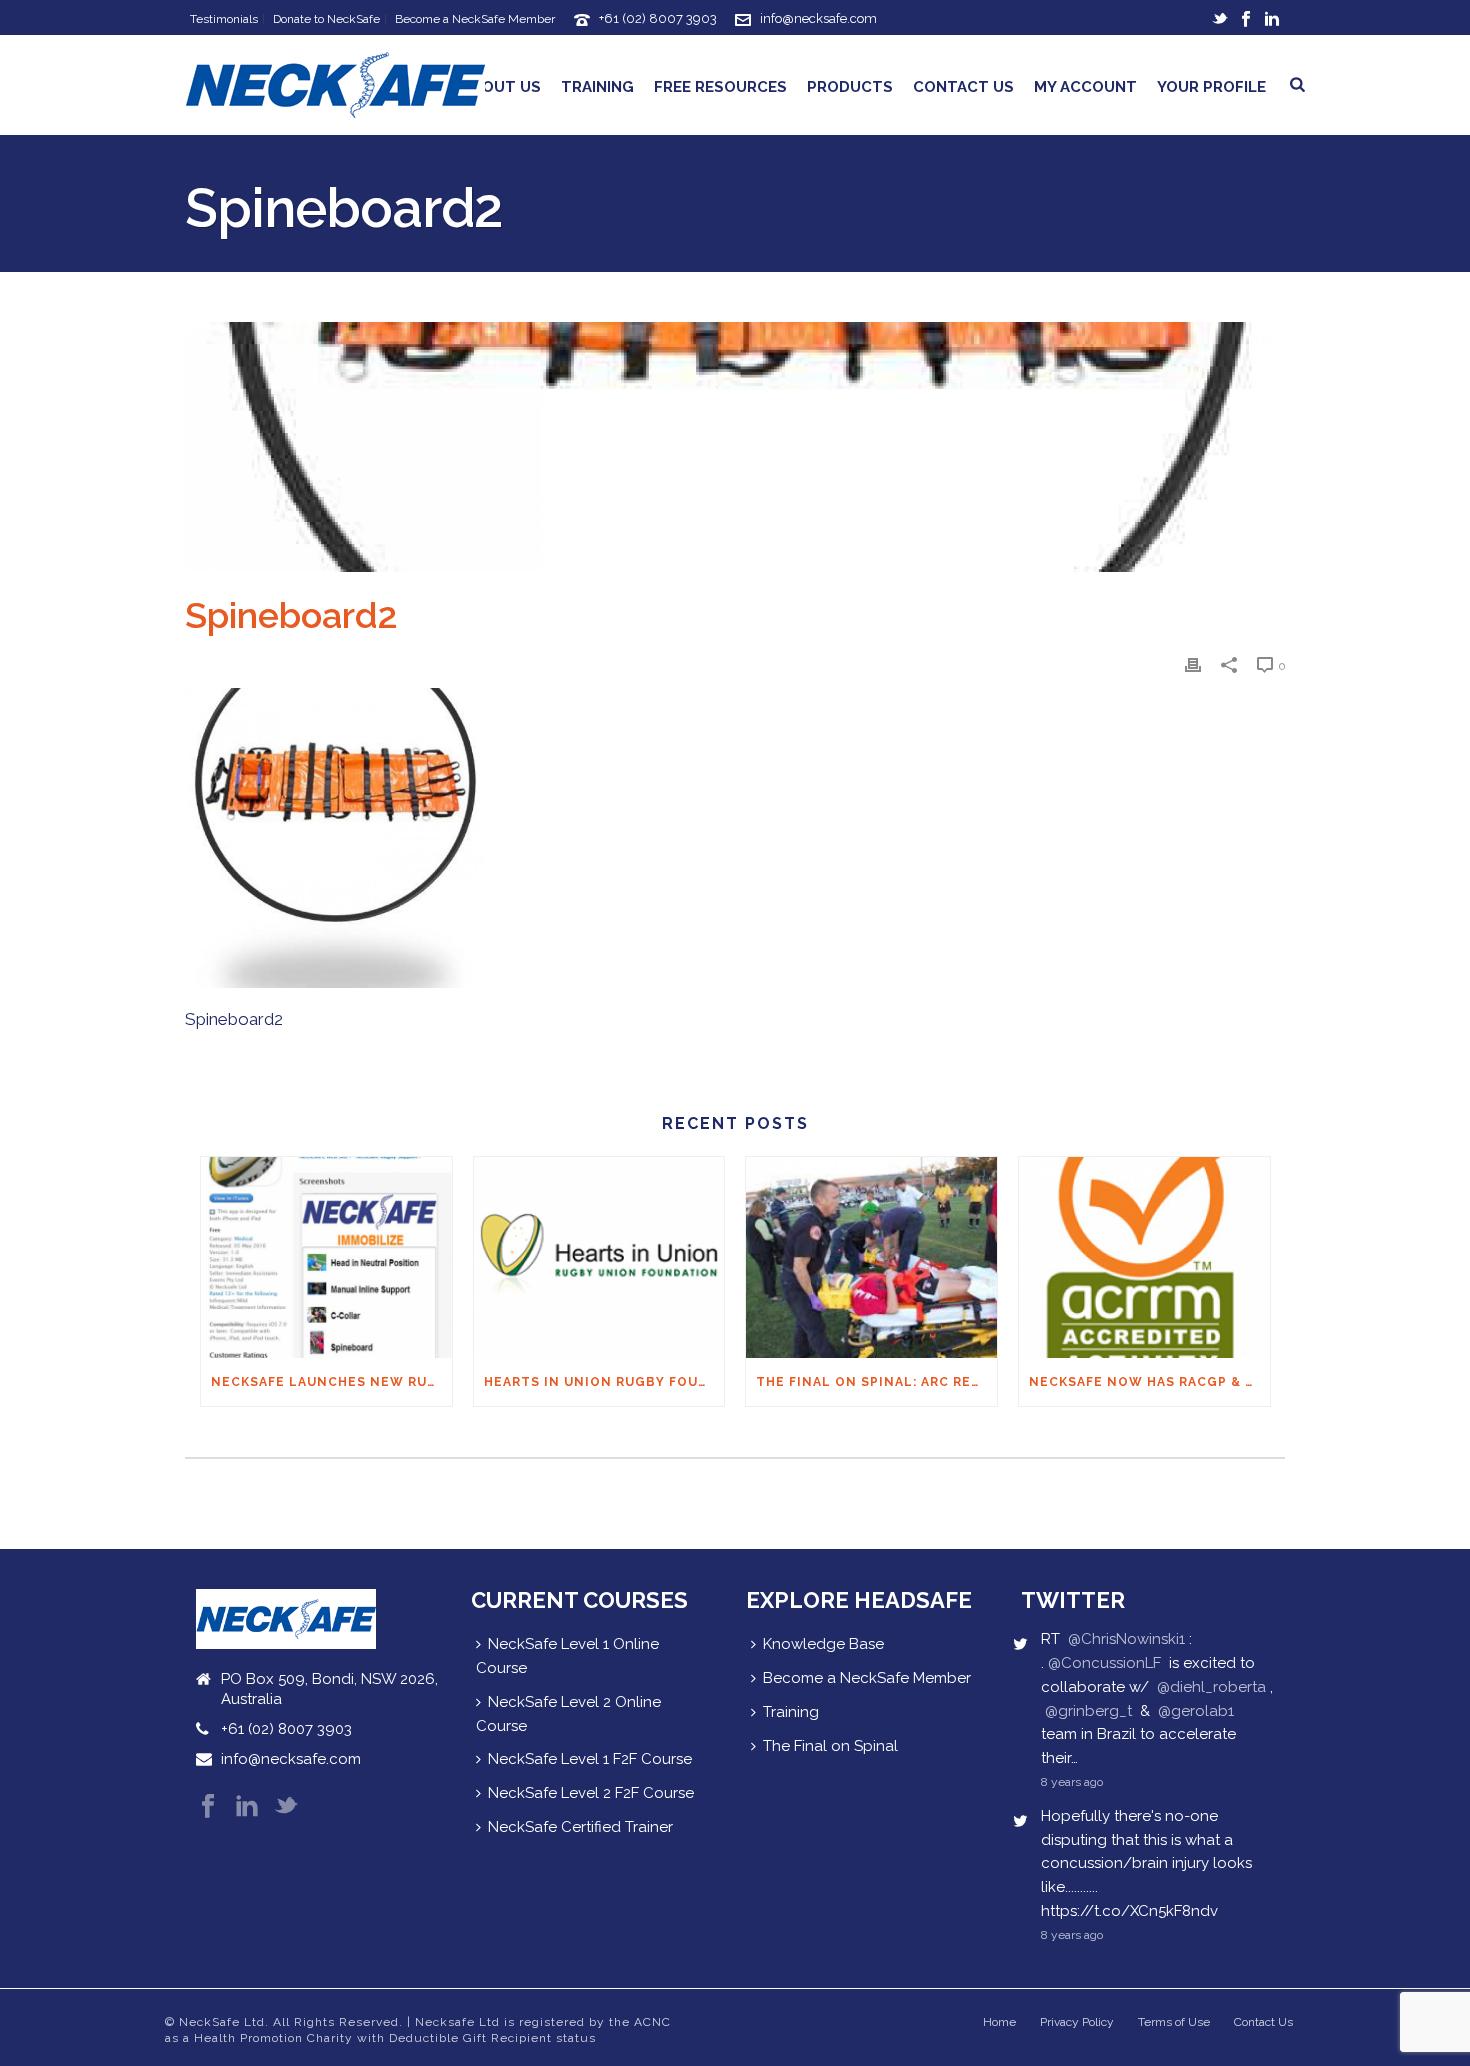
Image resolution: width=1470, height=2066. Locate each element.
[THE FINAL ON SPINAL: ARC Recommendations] (871, 1257)
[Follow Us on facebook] (208, 1807)
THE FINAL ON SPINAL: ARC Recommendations (876, 1382)
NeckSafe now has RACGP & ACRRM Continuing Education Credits (1149, 1382)
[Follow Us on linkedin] (247, 1807)
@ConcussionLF (1104, 1663)
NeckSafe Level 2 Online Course (568, 1714)
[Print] (1193, 665)
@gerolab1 (1196, 1711)
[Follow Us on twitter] (286, 1807)
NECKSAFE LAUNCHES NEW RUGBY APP (331, 1382)
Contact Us (963, 87)
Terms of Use (1174, 2022)
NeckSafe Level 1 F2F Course (590, 1759)
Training (597, 87)
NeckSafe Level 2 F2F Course (591, 1793)
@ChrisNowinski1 (1126, 1639)
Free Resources (720, 87)
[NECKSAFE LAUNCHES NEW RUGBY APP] (326, 1257)
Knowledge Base (823, 1644)
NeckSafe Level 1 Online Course (567, 1656)
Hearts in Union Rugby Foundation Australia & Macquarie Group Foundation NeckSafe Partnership (604, 1382)
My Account (1085, 87)
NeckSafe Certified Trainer (580, 1827)
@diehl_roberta (1211, 1687)
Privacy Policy (1077, 2022)
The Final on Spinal (830, 1746)
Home (999, 2022)
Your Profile (1211, 87)
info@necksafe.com (818, 18)
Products (850, 87)
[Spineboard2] (735, 447)
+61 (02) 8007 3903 (658, 18)
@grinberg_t (1088, 1711)
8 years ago (1072, 1782)
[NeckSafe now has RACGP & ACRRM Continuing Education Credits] (1144, 1257)
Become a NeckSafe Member (867, 1678)
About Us (501, 87)
